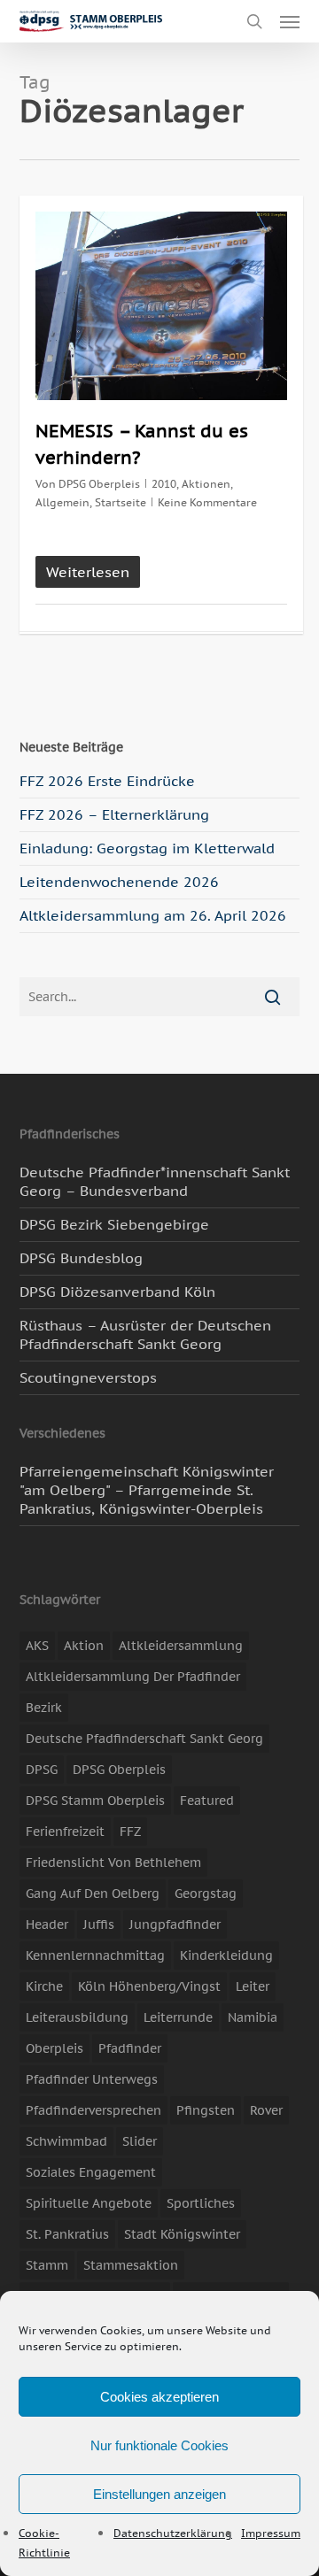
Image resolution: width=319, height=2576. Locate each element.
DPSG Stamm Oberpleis (95, 1801)
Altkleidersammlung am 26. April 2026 (153, 915)
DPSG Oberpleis (99, 484)
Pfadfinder (130, 2048)
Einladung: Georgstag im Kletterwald (147, 848)
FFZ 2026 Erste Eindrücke (107, 781)
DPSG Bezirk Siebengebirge (114, 1224)
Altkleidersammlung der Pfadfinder (133, 1677)
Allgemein (62, 502)
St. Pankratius (67, 2234)
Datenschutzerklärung (173, 2533)
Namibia (253, 2017)
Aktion (84, 1646)
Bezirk (44, 1708)
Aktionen (206, 484)
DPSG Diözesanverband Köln (117, 1292)
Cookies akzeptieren (159, 2397)
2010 (164, 484)
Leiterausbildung (77, 2017)
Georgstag (206, 1893)
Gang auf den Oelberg (93, 1893)
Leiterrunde (178, 2017)
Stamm (47, 2265)
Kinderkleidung (226, 1955)
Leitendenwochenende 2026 (119, 882)
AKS (37, 1646)
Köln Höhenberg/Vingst (149, 1986)
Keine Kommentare (207, 502)
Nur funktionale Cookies (159, 2445)
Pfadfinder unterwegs (92, 2079)
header (47, 1924)
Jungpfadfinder (175, 1924)
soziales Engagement (91, 2172)
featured (207, 1801)
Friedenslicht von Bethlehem (113, 1863)
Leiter (253, 1986)
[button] (290, 21)
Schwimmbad (66, 2141)
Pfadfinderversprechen (93, 2110)
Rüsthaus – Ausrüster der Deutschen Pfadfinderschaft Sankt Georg (145, 1334)
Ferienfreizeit (65, 1832)
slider (140, 2141)
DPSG (42, 1770)
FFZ (130, 1832)
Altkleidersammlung (181, 1646)
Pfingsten (206, 2110)
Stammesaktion (131, 2265)
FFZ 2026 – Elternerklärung (114, 814)
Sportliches (201, 2203)
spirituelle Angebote (89, 2203)
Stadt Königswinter (182, 2234)
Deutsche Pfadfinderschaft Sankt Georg (144, 1739)
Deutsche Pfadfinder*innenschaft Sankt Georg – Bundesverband (155, 1181)
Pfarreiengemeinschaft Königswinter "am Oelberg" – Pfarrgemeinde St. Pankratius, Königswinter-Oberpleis (147, 1490)
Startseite (121, 502)
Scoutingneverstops (88, 1377)
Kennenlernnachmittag (95, 1955)
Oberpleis (54, 2048)
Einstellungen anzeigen (159, 2494)
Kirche (44, 1986)
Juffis (99, 1924)
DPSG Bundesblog (81, 1258)
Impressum (271, 2533)
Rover (266, 2110)
